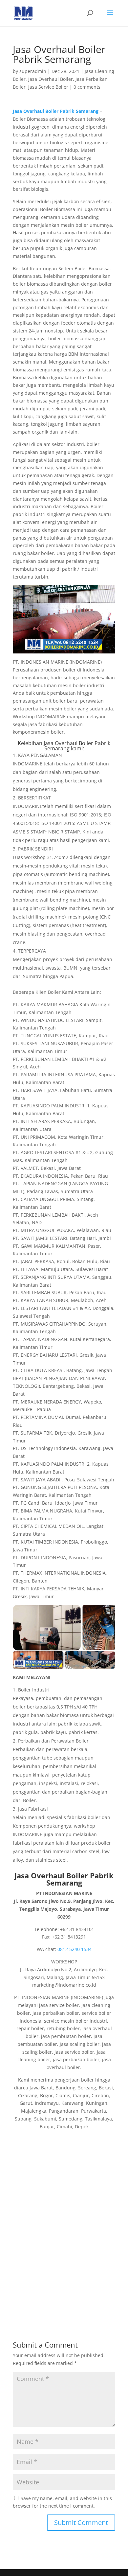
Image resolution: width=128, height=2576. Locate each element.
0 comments (87, 87)
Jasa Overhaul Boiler (51, 79)
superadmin (33, 71)
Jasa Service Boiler (48, 87)
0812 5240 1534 (75, 1949)
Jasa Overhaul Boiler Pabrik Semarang (77, 746)
